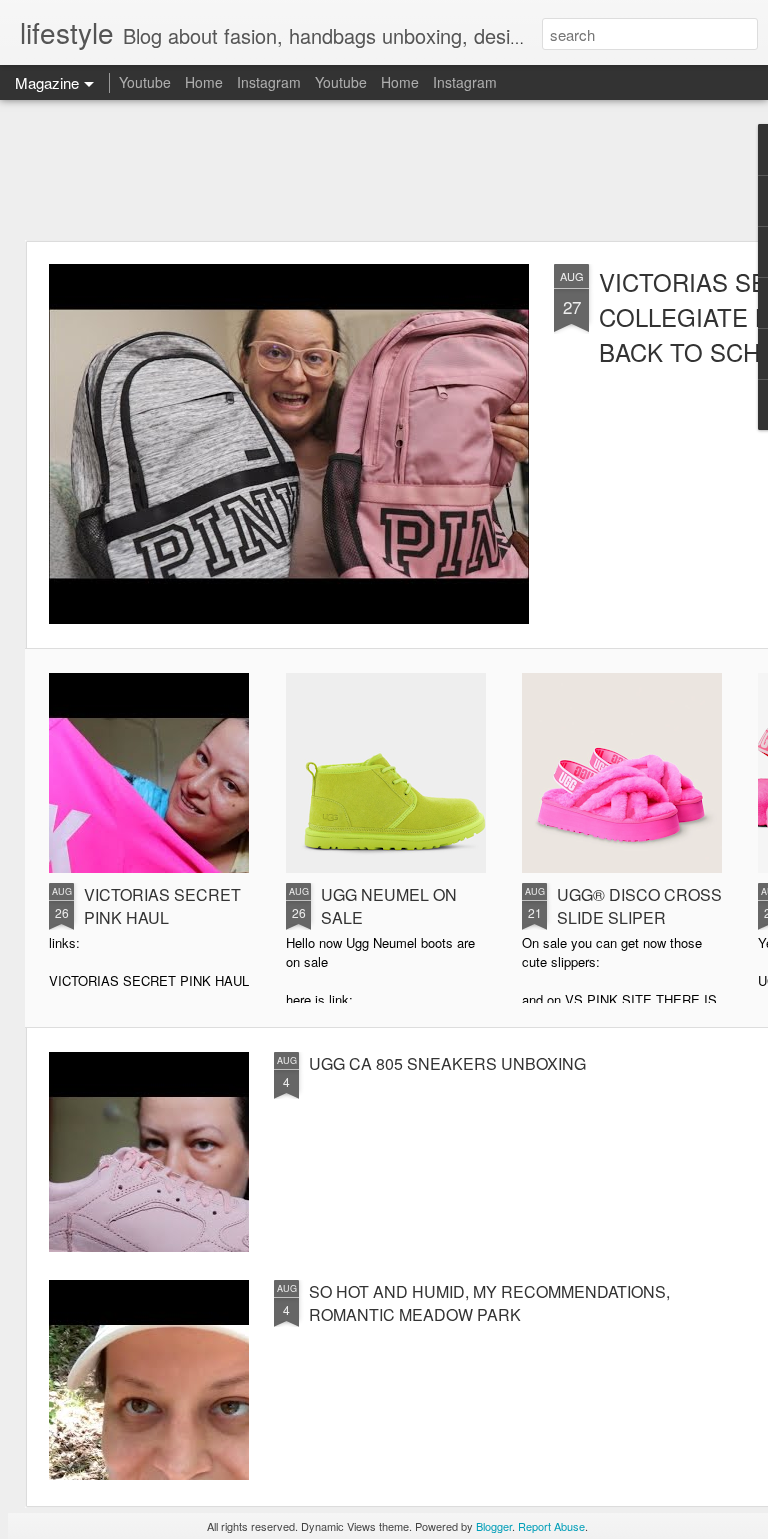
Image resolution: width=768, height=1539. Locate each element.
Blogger (494, 1526)
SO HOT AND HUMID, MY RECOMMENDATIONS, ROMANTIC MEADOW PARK (489, 1303)
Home (204, 82)
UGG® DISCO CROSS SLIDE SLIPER (639, 906)
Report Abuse (551, 1526)
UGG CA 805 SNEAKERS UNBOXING (447, 1063)
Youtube (145, 82)
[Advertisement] (384, 170)
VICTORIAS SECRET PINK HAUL (162, 906)
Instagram (269, 82)
